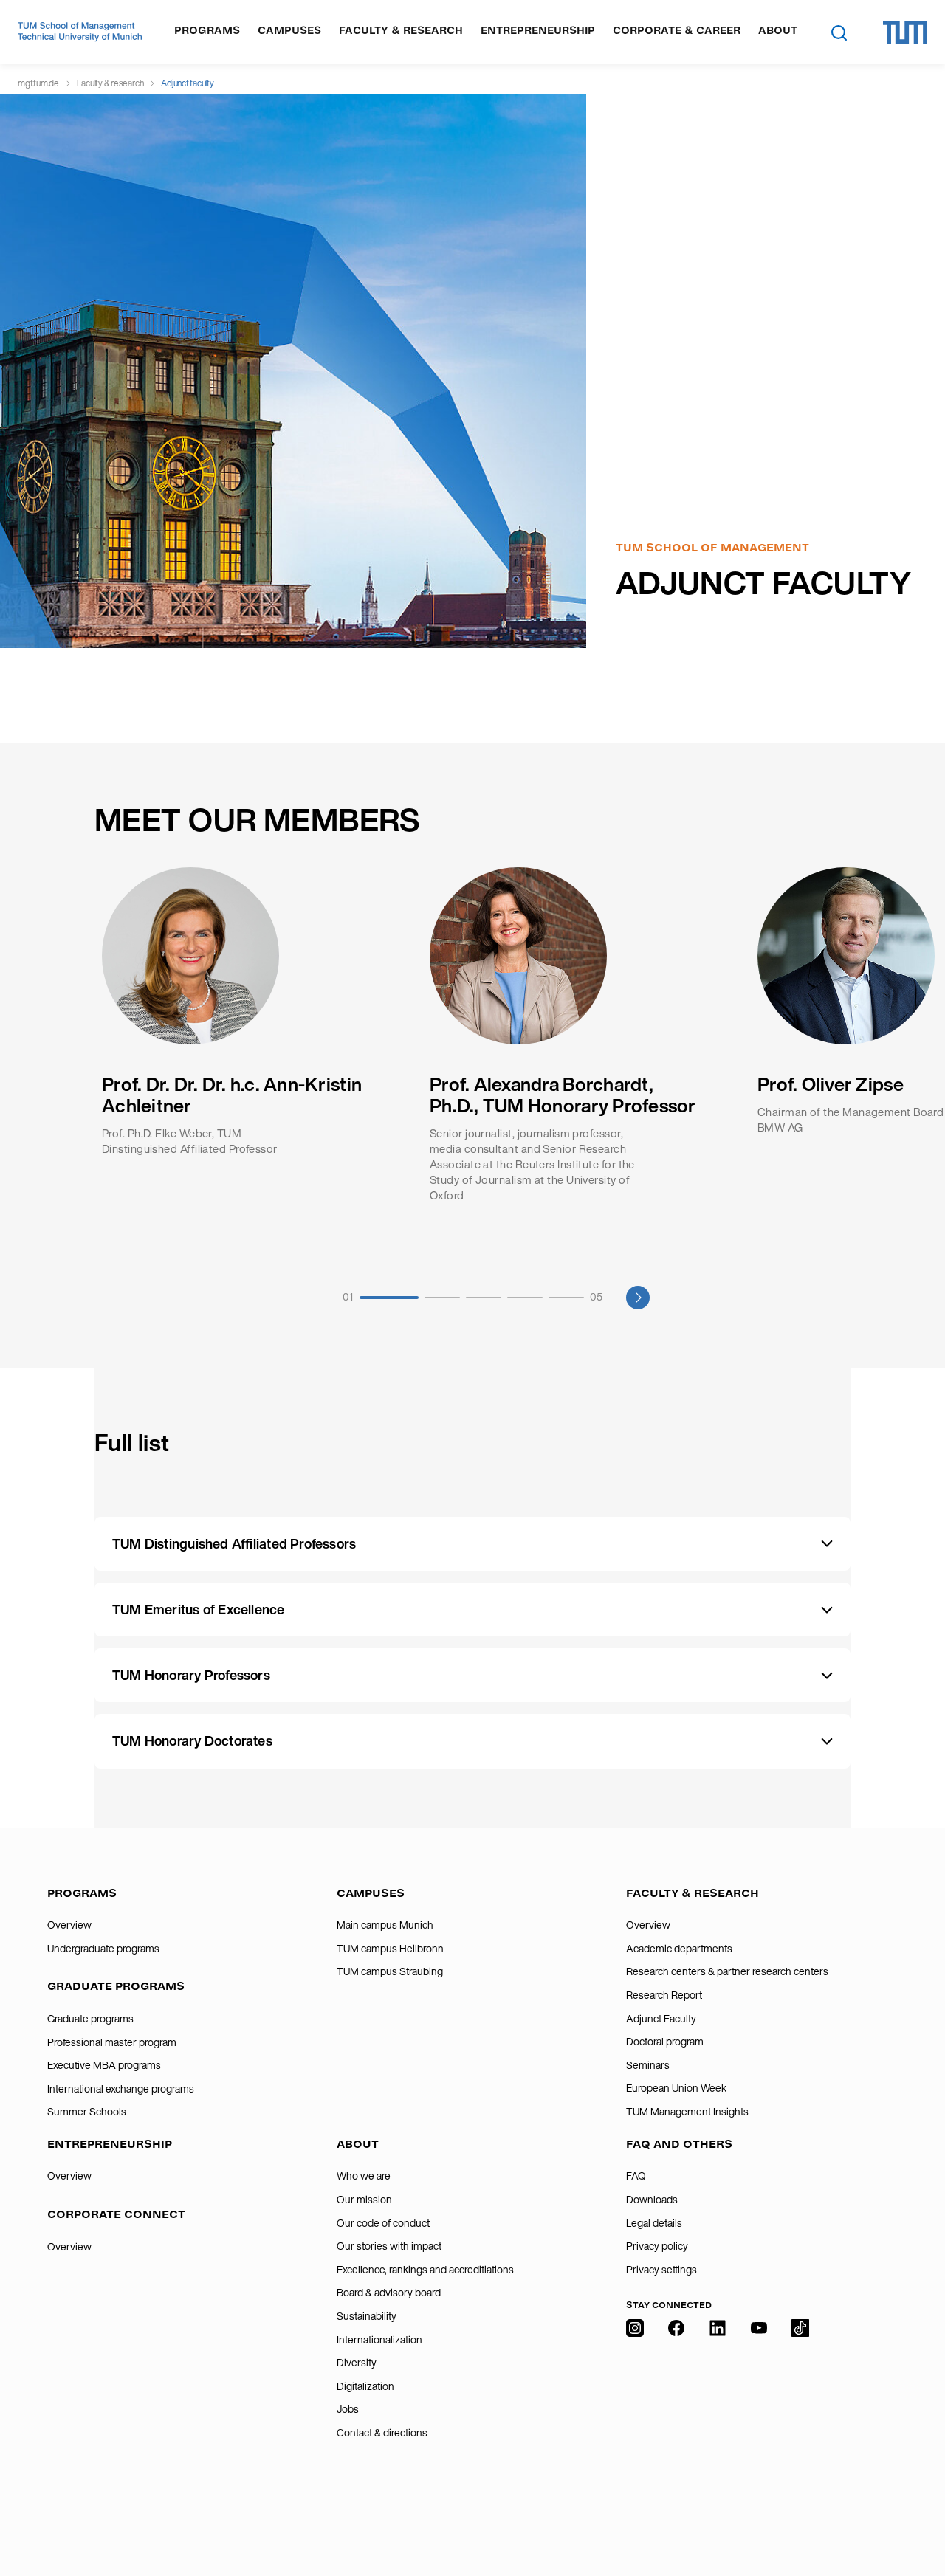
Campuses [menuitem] (289, 31)
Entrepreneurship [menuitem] (538, 31)
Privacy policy (657, 2246)
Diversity (357, 2363)
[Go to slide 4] (525, 1298)
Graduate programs (90, 2019)
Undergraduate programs (103, 1949)
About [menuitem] (778, 31)
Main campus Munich (385, 1925)
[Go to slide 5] (566, 1298)
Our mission (364, 2200)
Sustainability (367, 2316)
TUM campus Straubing (390, 1971)
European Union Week (676, 2088)
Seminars (648, 2065)
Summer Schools (87, 2112)
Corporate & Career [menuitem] (677, 31)
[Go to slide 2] (442, 1298)
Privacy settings (661, 2270)
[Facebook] (676, 2418)
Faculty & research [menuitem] (401, 31)
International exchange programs (121, 2089)
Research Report (664, 1995)
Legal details (654, 2223)
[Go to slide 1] (389, 1298)
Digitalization (365, 2386)
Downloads (652, 2200)
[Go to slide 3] (484, 1298)
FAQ (636, 2176)
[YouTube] (759, 2418)
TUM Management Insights (687, 2112)
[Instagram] (635, 2418)
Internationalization (379, 2340)
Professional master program (112, 2042)
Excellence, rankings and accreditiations (425, 2270)
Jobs (348, 2409)
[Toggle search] (839, 32)
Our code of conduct (383, 2223)
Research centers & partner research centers (727, 1971)
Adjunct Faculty (661, 2019)
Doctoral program (665, 2042)
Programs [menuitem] (207, 31)
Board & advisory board (389, 2293)
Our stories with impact (389, 2246)
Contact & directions (382, 2433)
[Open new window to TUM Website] (905, 32)
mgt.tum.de (38, 83)
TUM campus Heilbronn (390, 1949)
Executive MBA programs (104, 2065)
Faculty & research (110, 83)
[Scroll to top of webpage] (913, 2501)
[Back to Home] (80, 32)
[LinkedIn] (718, 2418)
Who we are (364, 2176)
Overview (69, 1925)
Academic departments (679, 1949)
